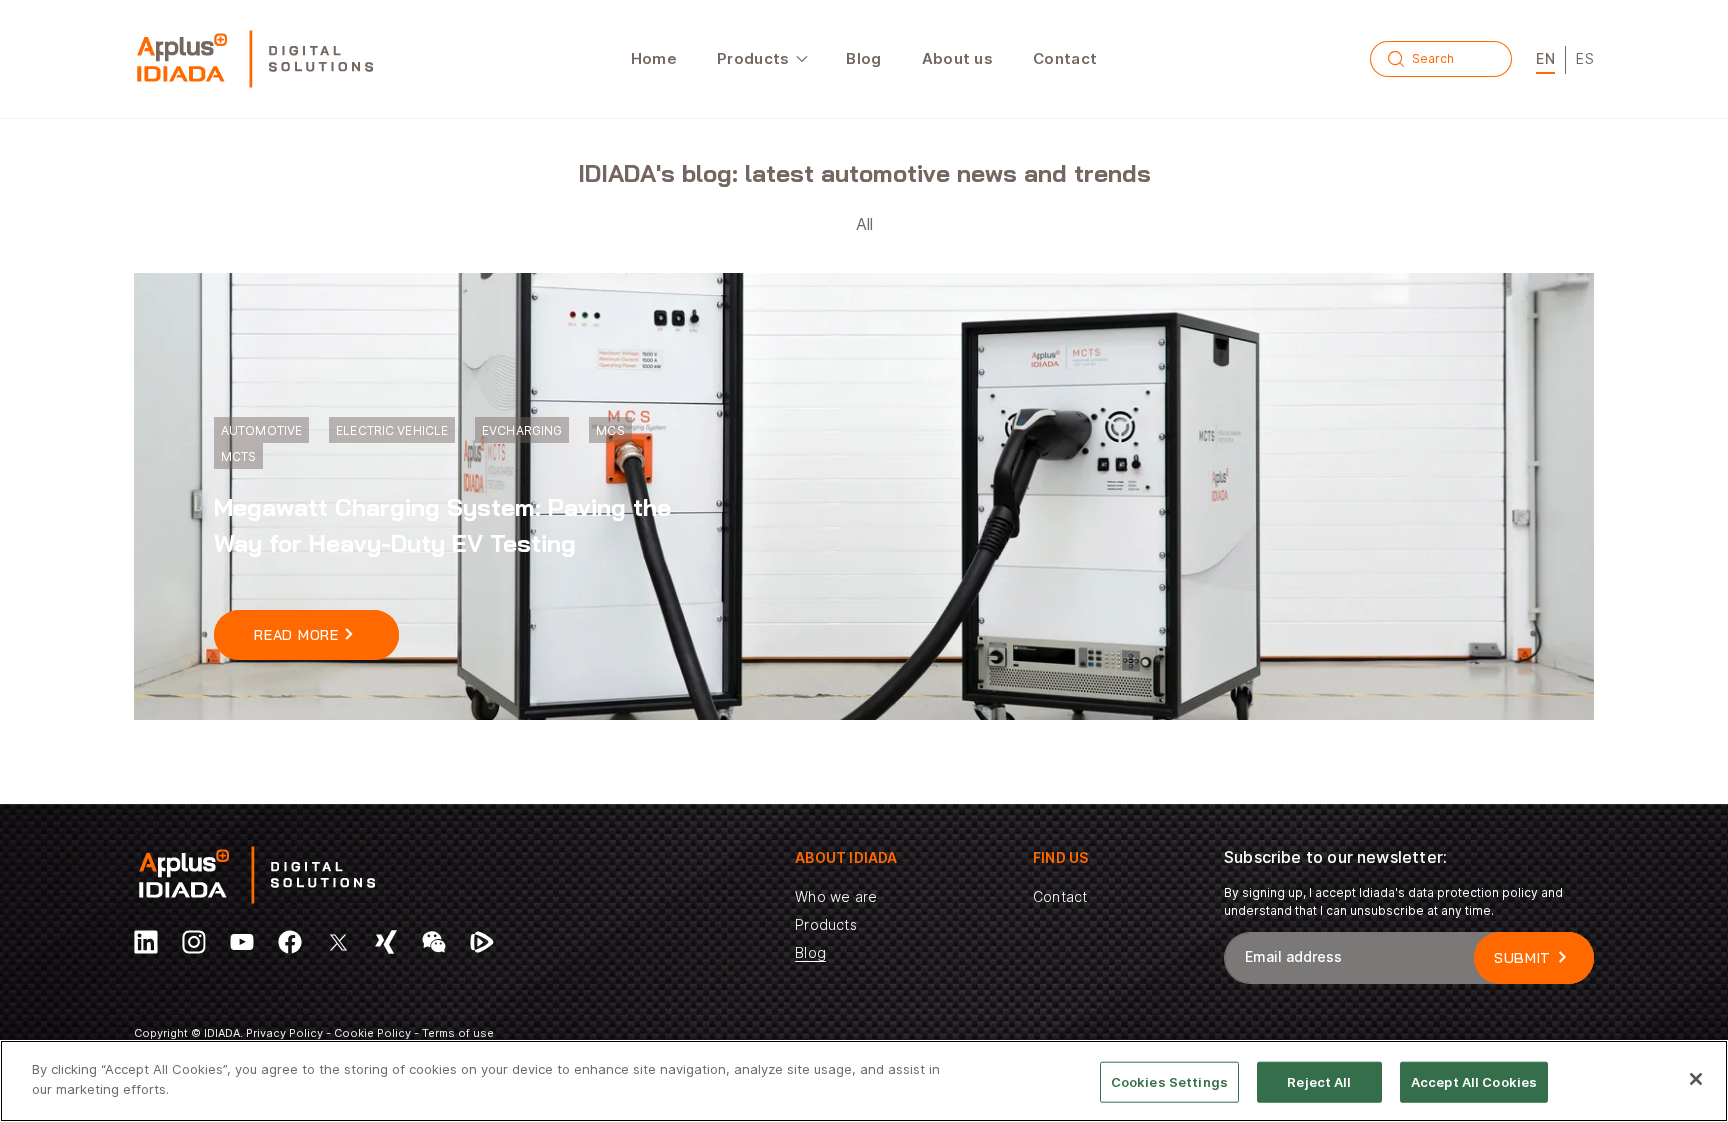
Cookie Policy (372, 1033)
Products (825, 924)
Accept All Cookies (1474, 1082)
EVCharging (522, 430)
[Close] (1696, 1079)
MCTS (238, 456)
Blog (810, 952)
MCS (610, 430)
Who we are (836, 896)
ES (1585, 58)
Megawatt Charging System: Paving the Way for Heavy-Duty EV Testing (442, 525)
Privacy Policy (284, 1033)
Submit (1522, 958)
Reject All (1319, 1082)
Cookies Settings (1169, 1082)
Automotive (261, 430)
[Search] (1396, 59)
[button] (761, 59)
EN (1545, 58)
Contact (1060, 896)
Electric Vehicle (392, 430)
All (864, 224)
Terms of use (458, 1033)
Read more (296, 635)
